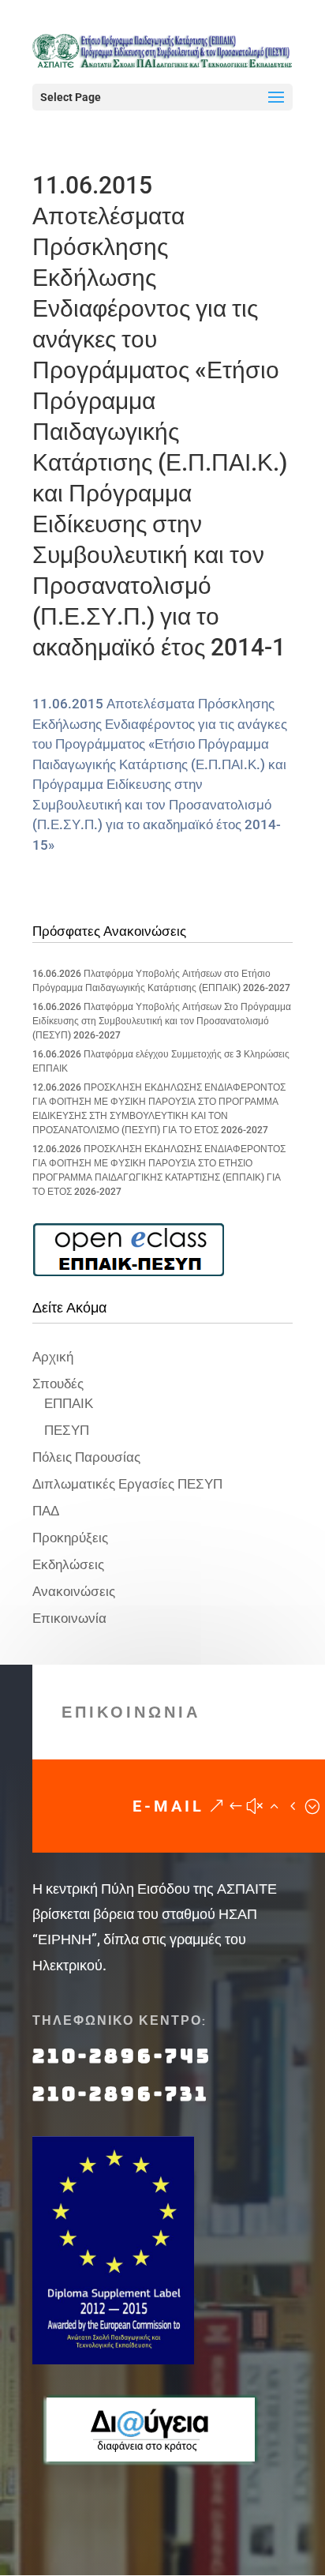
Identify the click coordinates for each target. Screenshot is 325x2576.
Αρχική (53, 1357)
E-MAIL (168, 1806)
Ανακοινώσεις (74, 1591)
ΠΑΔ (46, 1511)
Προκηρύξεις (70, 1538)
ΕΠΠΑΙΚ (69, 1403)
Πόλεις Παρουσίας (86, 1457)
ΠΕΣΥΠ (67, 1430)
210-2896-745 (122, 2056)
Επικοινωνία (69, 1618)
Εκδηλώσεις (68, 1564)
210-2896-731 (121, 2094)
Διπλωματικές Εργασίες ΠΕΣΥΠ (127, 1484)
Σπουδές (58, 1384)
